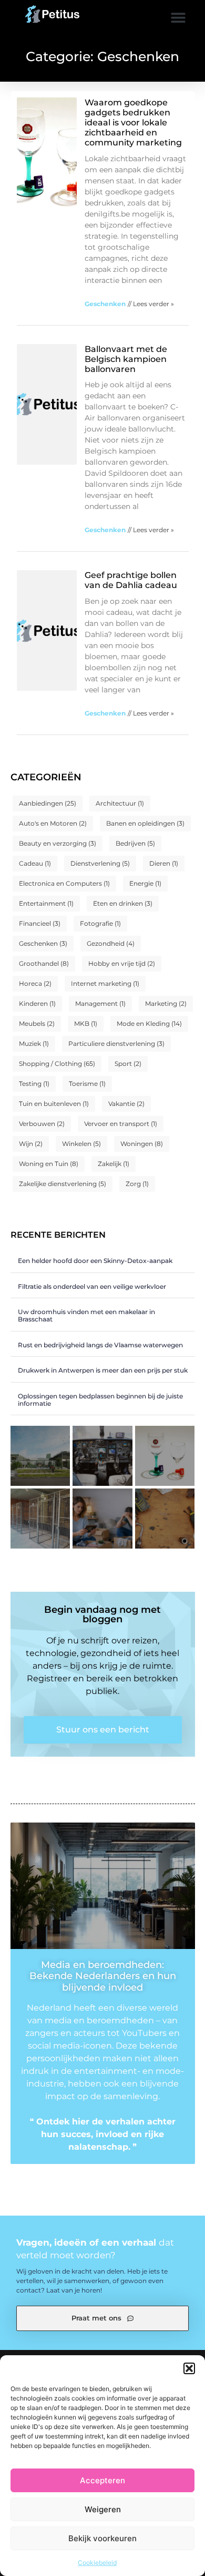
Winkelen (81, 1144)
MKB (86, 1023)
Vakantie (126, 1104)
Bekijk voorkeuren (102, 2538)
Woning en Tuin (49, 1164)
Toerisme (87, 1084)
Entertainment (46, 903)
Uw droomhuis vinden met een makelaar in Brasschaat (86, 1315)
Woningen (142, 1144)
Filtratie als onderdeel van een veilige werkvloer (92, 1286)
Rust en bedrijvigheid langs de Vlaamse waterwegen (100, 1345)
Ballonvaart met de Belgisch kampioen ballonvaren (126, 359)
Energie (145, 883)
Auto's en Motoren (53, 823)
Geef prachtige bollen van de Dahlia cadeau (131, 580)
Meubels (37, 1023)
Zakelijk (114, 1164)
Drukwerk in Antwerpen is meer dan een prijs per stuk (103, 1370)
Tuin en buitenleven (54, 1104)
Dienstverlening (100, 863)
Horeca (35, 983)
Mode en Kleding (149, 1023)
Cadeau (35, 863)
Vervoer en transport (121, 1124)
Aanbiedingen (48, 803)
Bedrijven (135, 843)
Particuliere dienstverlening (116, 1044)
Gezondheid (111, 943)
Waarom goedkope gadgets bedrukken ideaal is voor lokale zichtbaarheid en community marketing (133, 123)
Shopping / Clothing (57, 1064)
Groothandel (44, 963)
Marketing (166, 1003)
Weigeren (103, 2509)
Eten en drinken (123, 903)
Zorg (137, 1184)
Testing (34, 1084)
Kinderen (37, 1003)
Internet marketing (105, 983)
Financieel (40, 923)
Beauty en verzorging (58, 843)
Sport (128, 1064)
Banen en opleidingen (145, 823)
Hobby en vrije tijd (122, 963)
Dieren (164, 863)
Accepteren (102, 2480)
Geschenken (43, 943)
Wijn (31, 1144)
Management (100, 1003)
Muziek (34, 1044)
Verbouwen (42, 1124)
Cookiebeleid (97, 2563)
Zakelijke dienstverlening (63, 1184)
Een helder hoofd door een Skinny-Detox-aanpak (95, 1261)
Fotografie (100, 923)
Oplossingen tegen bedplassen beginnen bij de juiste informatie (100, 1400)
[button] (189, 2368)
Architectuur (120, 803)
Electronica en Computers (64, 883)
